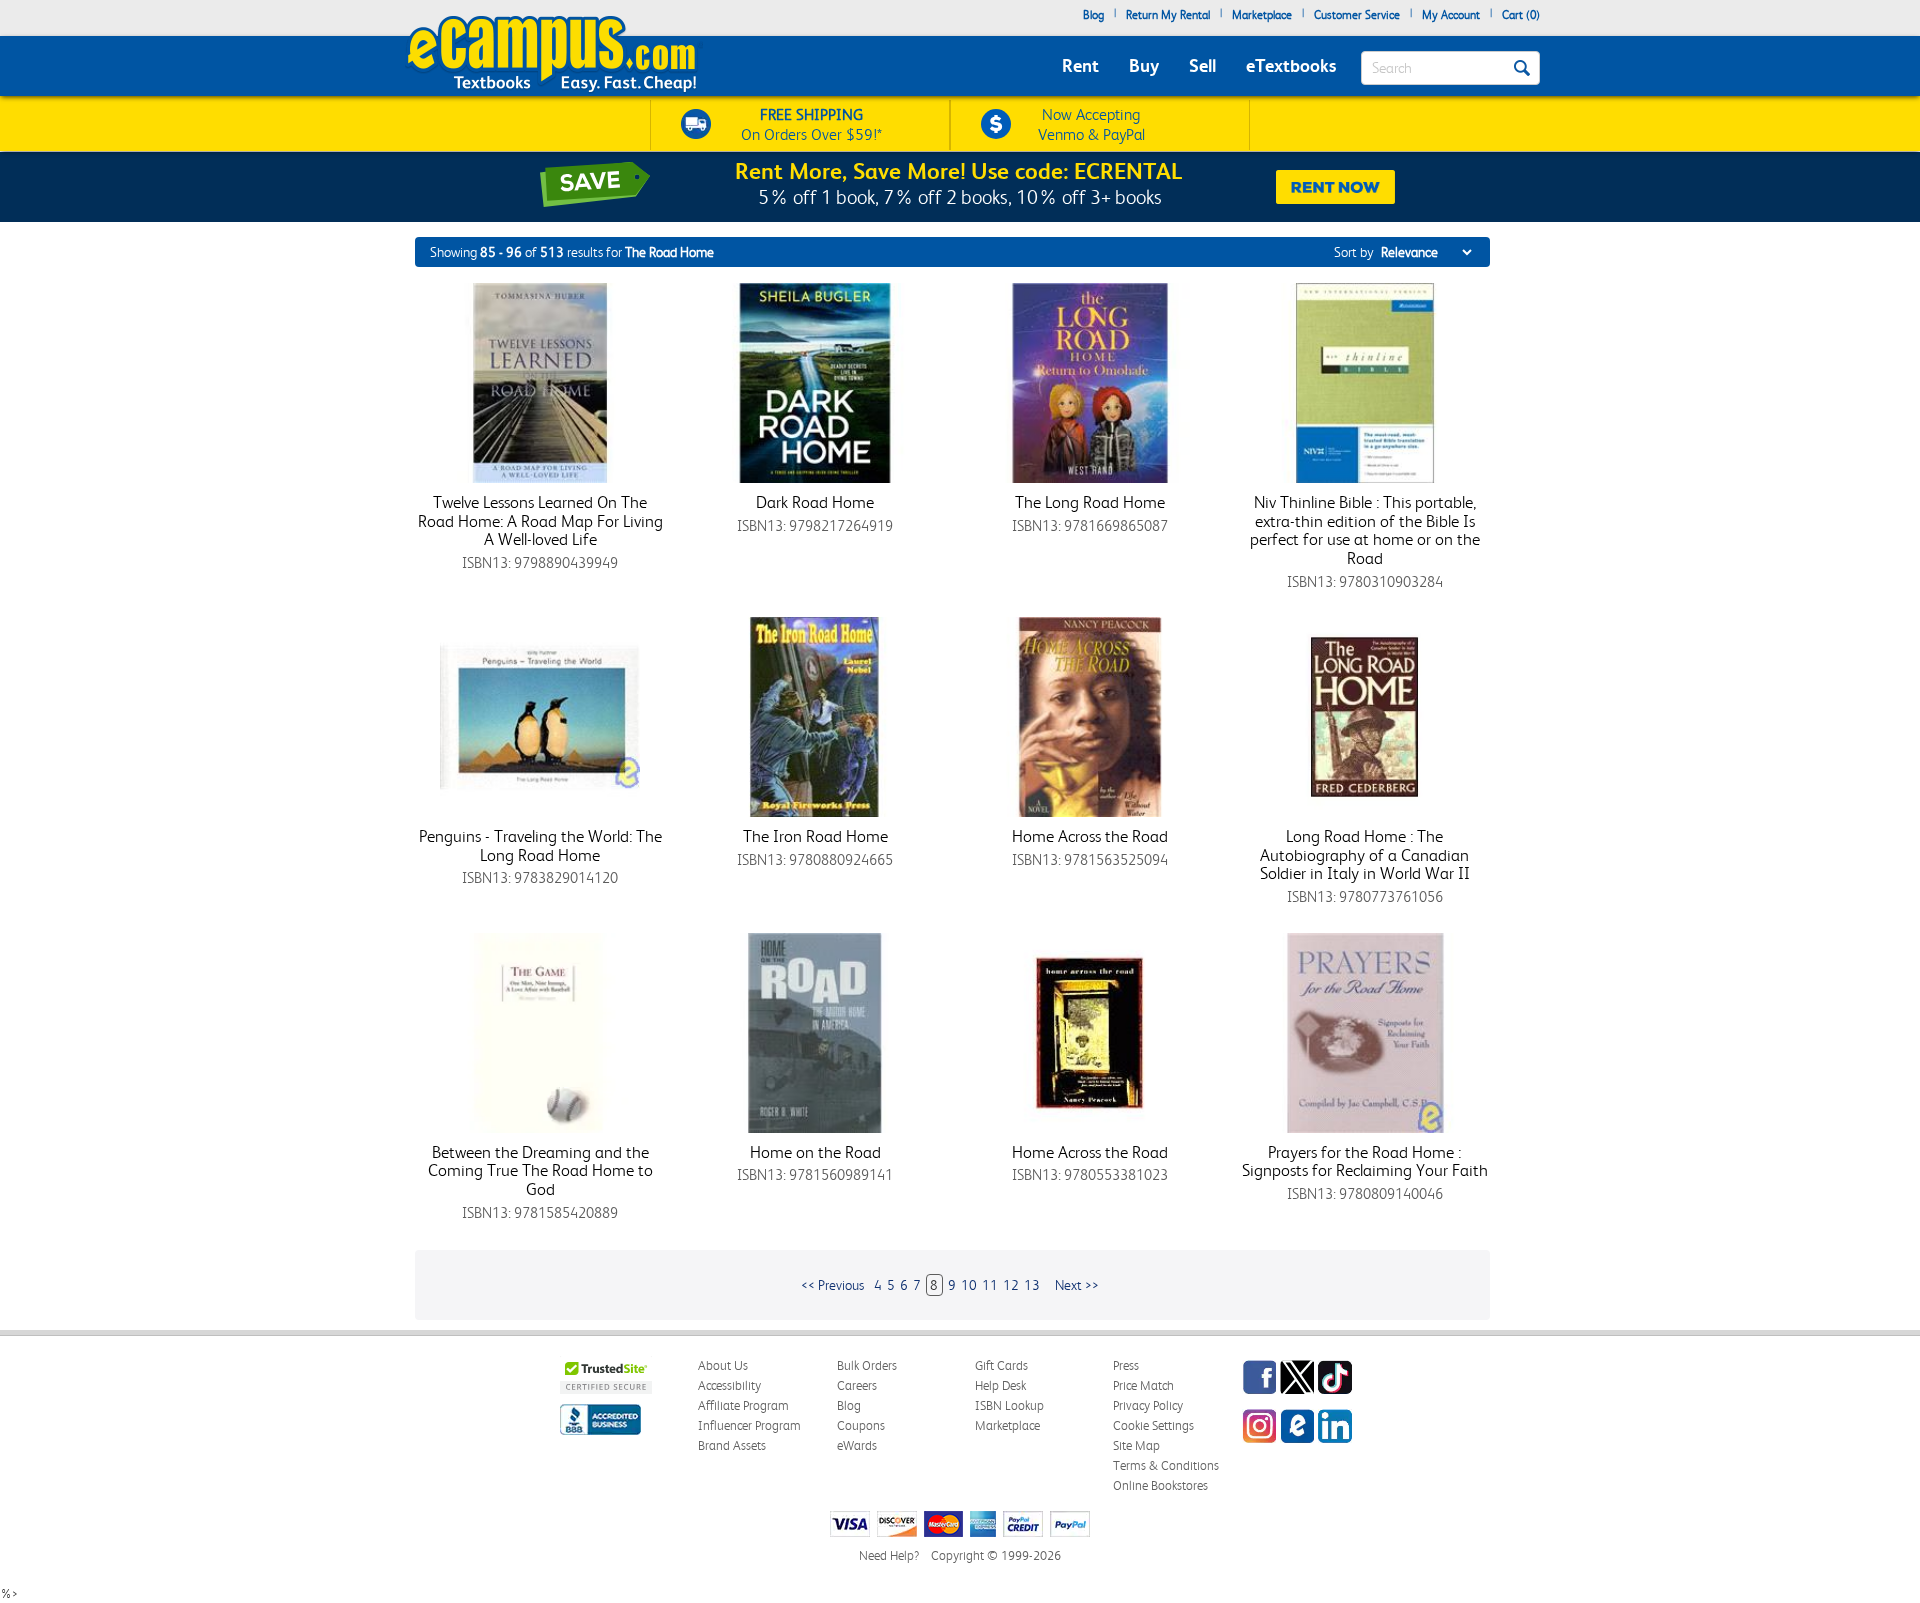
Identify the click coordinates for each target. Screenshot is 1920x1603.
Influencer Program (749, 1425)
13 (1032, 1285)
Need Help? (889, 1555)
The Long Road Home (1090, 502)
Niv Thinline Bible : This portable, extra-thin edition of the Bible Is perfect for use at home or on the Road (1365, 530)
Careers (857, 1385)
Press (1126, 1365)
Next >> (1077, 1285)
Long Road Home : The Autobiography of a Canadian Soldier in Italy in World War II (1365, 854)
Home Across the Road (1090, 836)
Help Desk (1000, 1385)
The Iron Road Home (815, 836)
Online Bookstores (1160, 1485)
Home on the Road (815, 1152)
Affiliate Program (743, 1405)
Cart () (1521, 15)
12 (1011, 1285)
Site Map (1136, 1445)
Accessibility (729, 1385)
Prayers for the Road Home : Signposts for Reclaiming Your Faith (1365, 1161)
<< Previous (832, 1285)
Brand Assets (732, 1445)
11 (990, 1285)
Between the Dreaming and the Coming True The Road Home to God (540, 1170)
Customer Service (1357, 15)
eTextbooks (1291, 65)
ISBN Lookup (1009, 1405)
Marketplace (1262, 15)
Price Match (1143, 1385)
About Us (723, 1365)
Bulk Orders (867, 1365)
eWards (857, 1445)
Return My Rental (1168, 15)
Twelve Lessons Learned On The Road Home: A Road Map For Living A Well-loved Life (540, 520)
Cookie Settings (1153, 1425)
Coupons (861, 1425)
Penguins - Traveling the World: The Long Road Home (540, 845)
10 (969, 1285)
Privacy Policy (1148, 1405)
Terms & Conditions (1166, 1465)
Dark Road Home (815, 502)
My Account (1451, 15)
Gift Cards (1001, 1365)
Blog (1093, 15)
